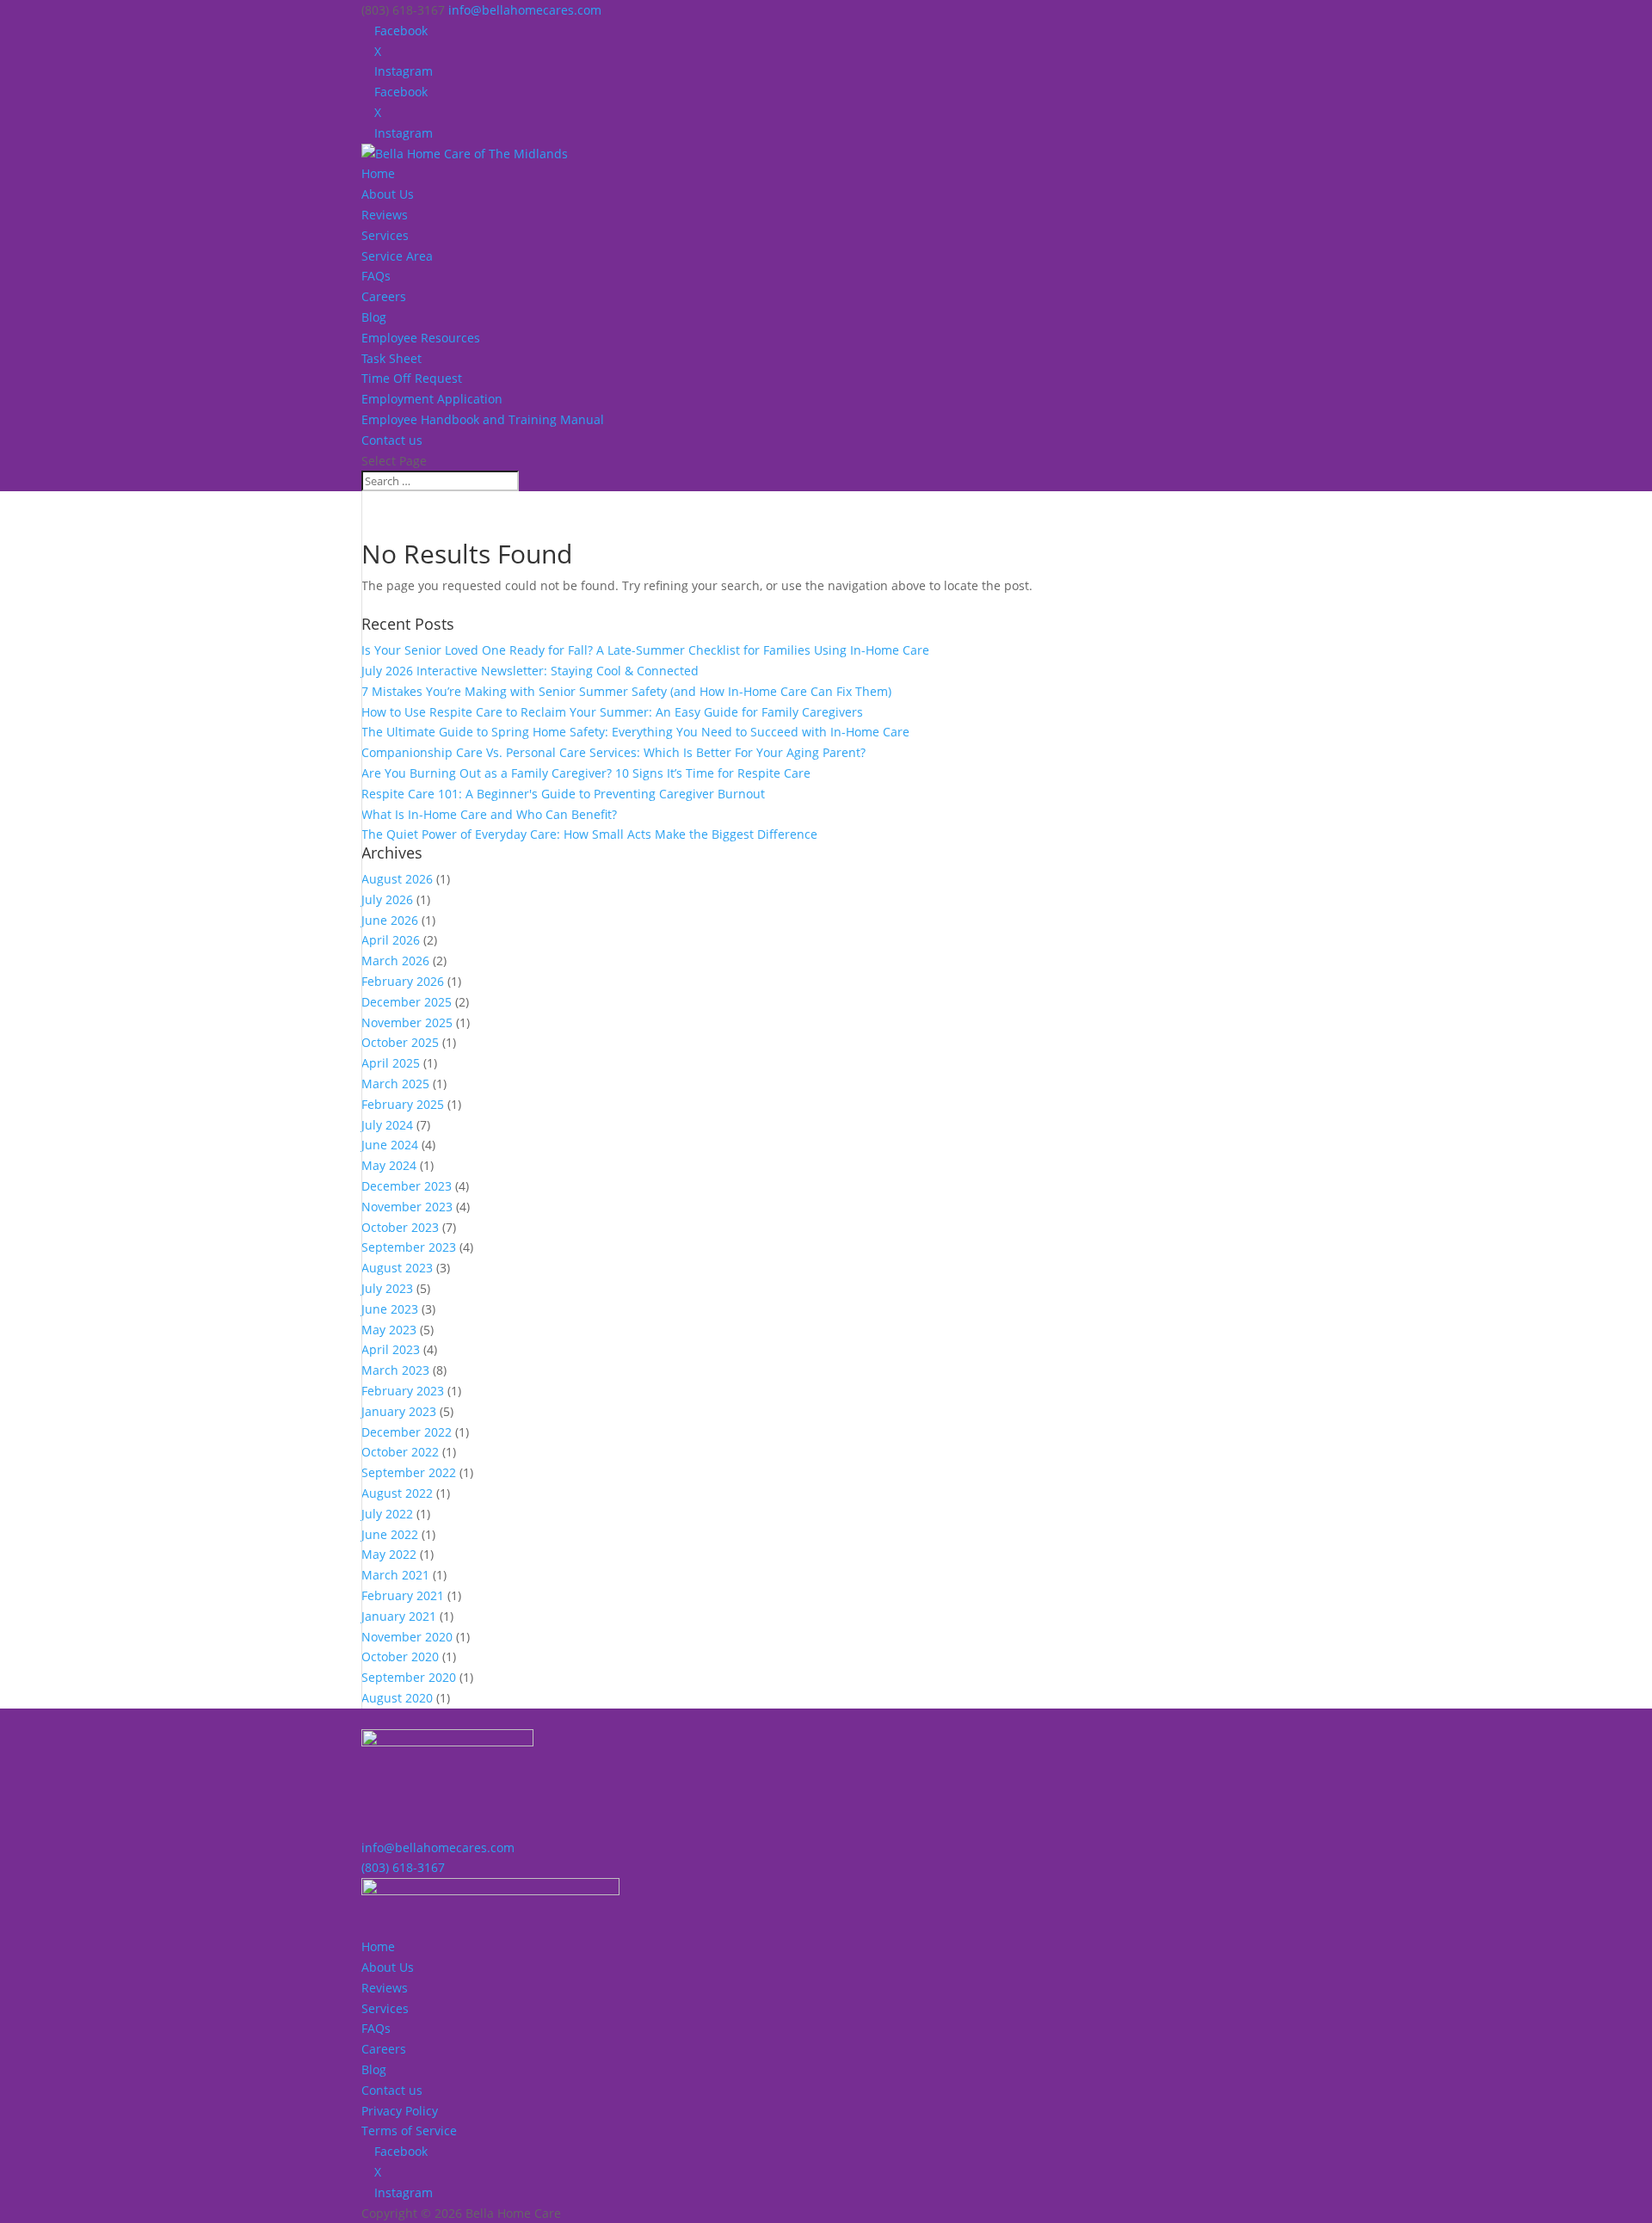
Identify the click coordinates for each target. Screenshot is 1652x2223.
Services (385, 235)
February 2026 (403, 981)
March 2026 (395, 961)
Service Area (397, 256)
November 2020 (407, 1637)
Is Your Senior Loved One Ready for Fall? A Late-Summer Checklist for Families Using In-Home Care (645, 650)
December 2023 (407, 1186)
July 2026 (387, 899)
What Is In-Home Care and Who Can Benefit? (489, 814)
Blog (374, 317)
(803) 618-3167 (403, 1867)
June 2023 (390, 1309)
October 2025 (400, 1042)
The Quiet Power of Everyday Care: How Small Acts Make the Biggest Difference (589, 834)
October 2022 (400, 1452)
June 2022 (390, 1534)
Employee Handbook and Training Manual (483, 419)
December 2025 (407, 1002)
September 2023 (409, 1247)
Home (378, 173)
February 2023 (403, 1391)
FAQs (376, 276)
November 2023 (407, 1207)
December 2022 (407, 1432)
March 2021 (395, 1575)
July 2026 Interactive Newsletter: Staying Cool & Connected (530, 671)
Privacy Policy (400, 2111)
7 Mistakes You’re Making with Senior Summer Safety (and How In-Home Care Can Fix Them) (626, 691)
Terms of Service (409, 2131)
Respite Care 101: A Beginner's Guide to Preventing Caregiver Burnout (563, 794)
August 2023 (397, 1268)
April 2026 (391, 940)
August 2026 (397, 879)
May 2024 (389, 1165)
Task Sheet (391, 358)
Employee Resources (421, 338)
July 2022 (387, 1514)
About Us (388, 194)
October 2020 (400, 1656)
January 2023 (399, 1411)
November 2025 (407, 1022)
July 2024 (387, 1125)
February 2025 (403, 1104)
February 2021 (403, 1595)
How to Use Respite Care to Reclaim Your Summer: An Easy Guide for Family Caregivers (612, 712)
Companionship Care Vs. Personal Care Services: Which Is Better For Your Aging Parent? (613, 752)
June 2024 (390, 1145)
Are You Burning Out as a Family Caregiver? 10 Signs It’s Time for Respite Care (586, 773)
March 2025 (395, 1084)
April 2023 (391, 1349)
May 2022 (389, 1554)
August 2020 (397, 1698)
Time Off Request (412, 378)
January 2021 (399, 1616)
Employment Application (432, 399)
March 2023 (395, 1370)
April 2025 (391, 1063)
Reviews (385, 215)
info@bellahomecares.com (438, 1847)
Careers (384, 296)
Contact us (392, 440)
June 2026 (390, 920)
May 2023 (389, 1330)
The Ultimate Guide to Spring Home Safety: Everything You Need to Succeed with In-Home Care (635, 732)
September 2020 (409, 1677)
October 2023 (400, 1227)
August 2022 (397, 1493)
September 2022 (409, 1472)
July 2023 (387, 1288)
